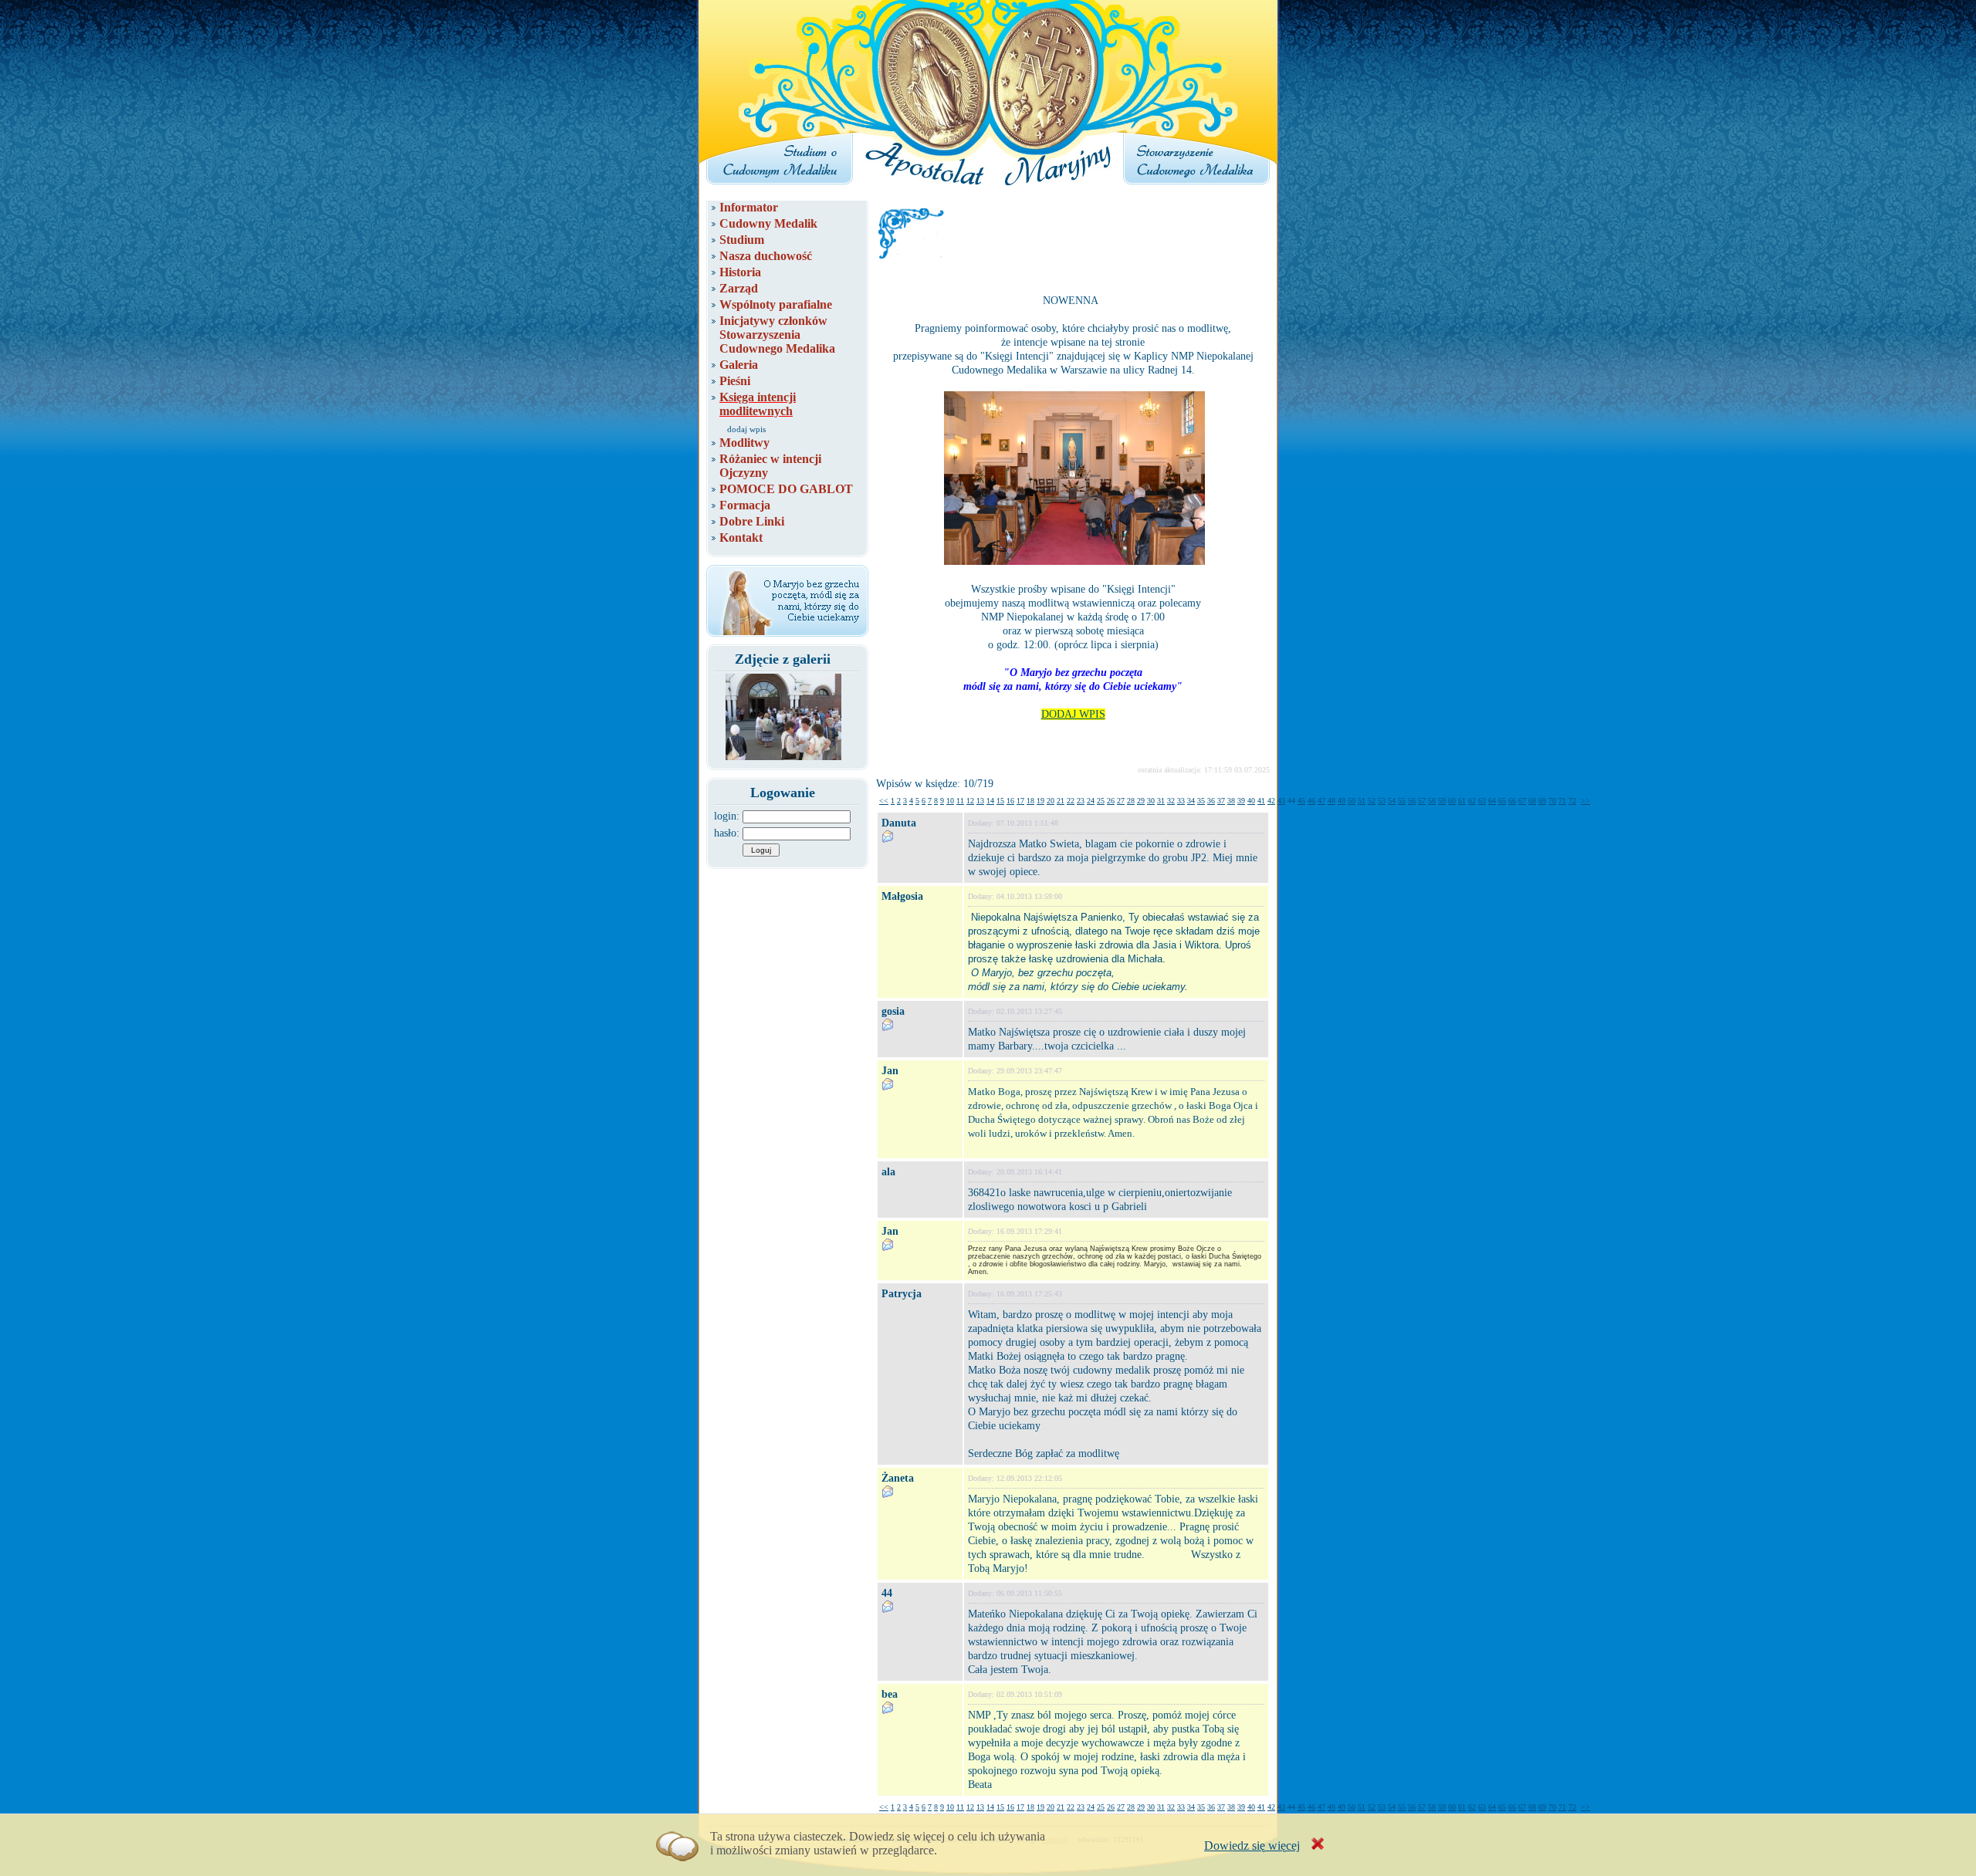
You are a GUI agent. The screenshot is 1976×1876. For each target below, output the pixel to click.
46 (1311, 801)
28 (1131, 801)
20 (1051, 801)
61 (1462, 801)
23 (1081, 801)
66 (1512, 801)
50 (1352, 801)
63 (1482, 801)
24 (1091, 801)
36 (1211, 801)
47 (1321, 801)
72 (1572, 801)
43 (1281, 801)
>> (1585, 801)
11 (960, 801)
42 (1271, 801)
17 (1020, 801)
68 (1532, 801)
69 (1542, 801)
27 (1121, 801)
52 (1372, 801)
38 (1231, 801)
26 (1111, 801)
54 (1392, 801)
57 (1422, 801)
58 (1432, 801)
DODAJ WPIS (1073, 714)
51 (1362, 801)
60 (1452, 801)
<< (884, 801)
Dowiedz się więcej (1252, 1846)
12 (970, 801)
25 (1101, 801)
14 (990, 801)
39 (1241, 801)
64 (1492, 801)
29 (1141, 801)
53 (1382, 801)
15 (1000, 801)
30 (1151, 801)
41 (1261, 801)
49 (1342, 801)
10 (950, 801)
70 (1552, 801)
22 (1071, 801)
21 (1061, 801)
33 (1181, 801)
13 (980, 801)
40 (1251, 801)
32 (1171, 801)
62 (1472, 801)
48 (1331, 801)
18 (1030, 801)
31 (1161, 801)
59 (1442, 801)
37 (1221, 801)
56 (1412, 801)
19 (1040, 801)
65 (1502, 801)
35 (1201, 801)
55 (1402, 801)
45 (1301, 801)
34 (1191, 801)
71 (1562, 801)
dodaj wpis (746, 429)
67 (1522, 801)
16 (1010, 801)
